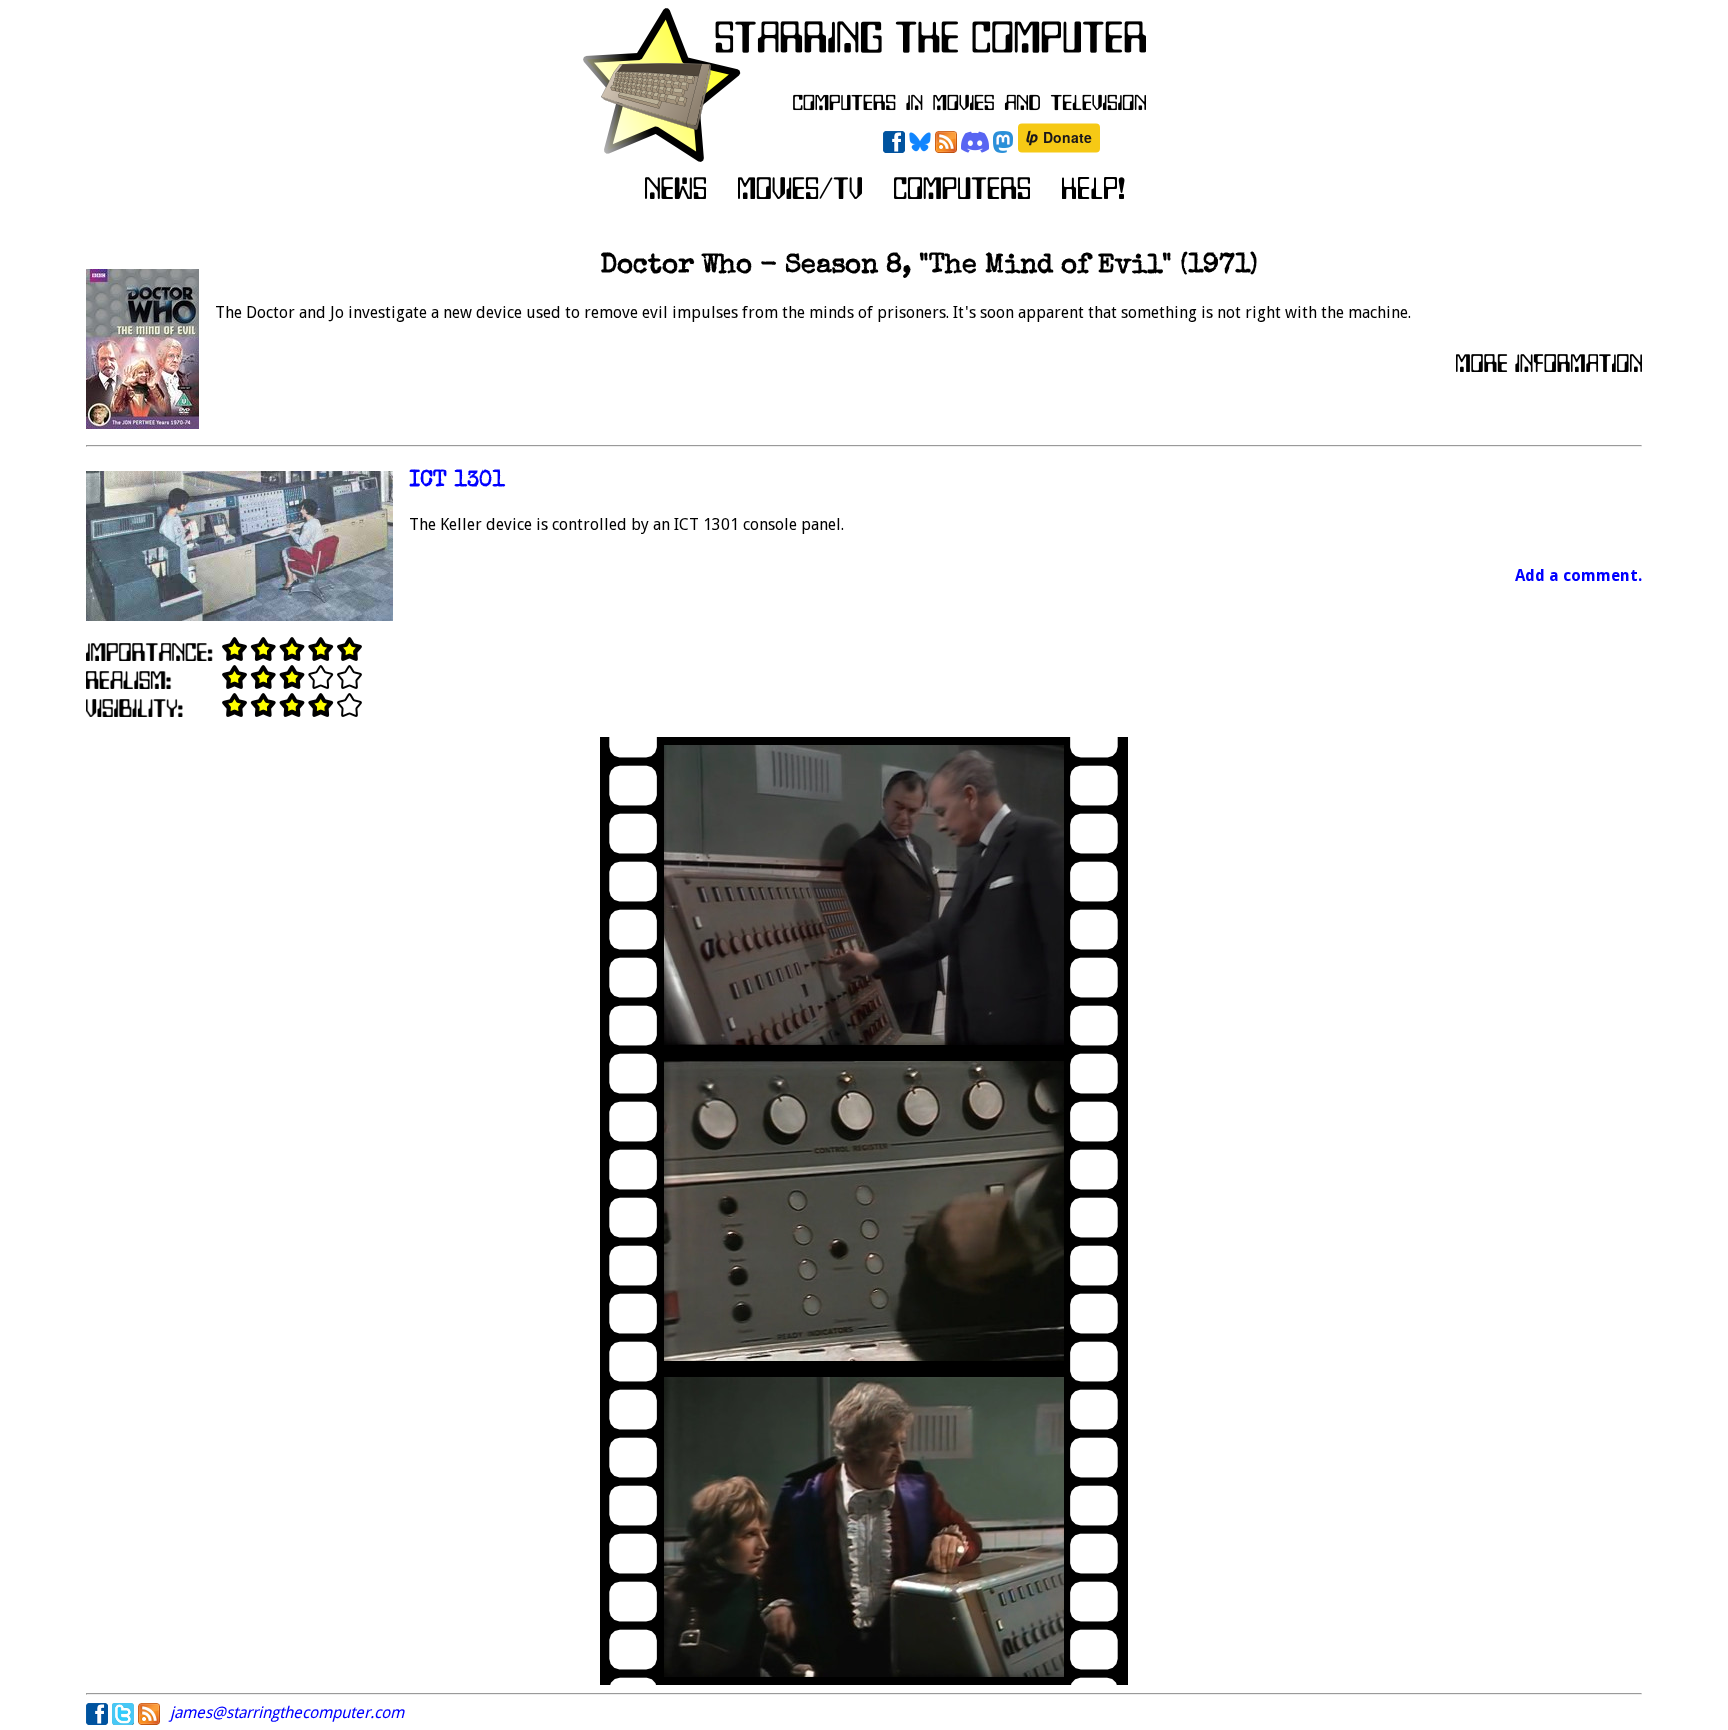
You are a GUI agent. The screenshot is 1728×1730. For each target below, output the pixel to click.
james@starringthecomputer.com (287, 1712)
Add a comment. (1578, 575)
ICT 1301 (457, 481)
